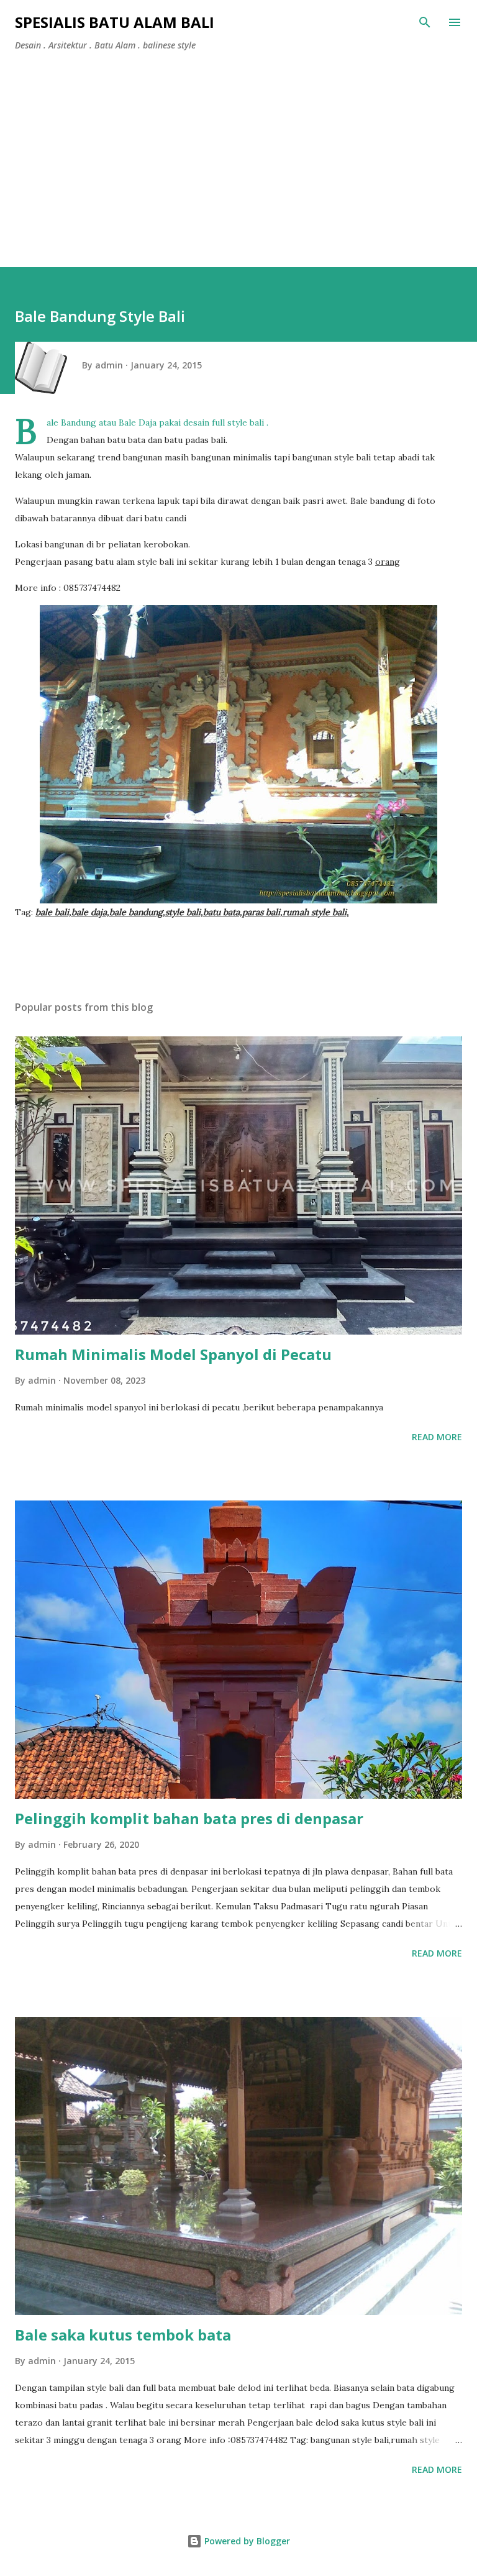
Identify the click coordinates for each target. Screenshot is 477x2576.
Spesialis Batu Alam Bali (115, 22)
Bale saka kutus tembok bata (123, 2335)
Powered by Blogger (246, 2541)
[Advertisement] (238, 154)
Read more (437, 1437)
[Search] (425, 22)
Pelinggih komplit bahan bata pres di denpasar (189, 1818)
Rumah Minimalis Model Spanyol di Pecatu (173, 1354)
